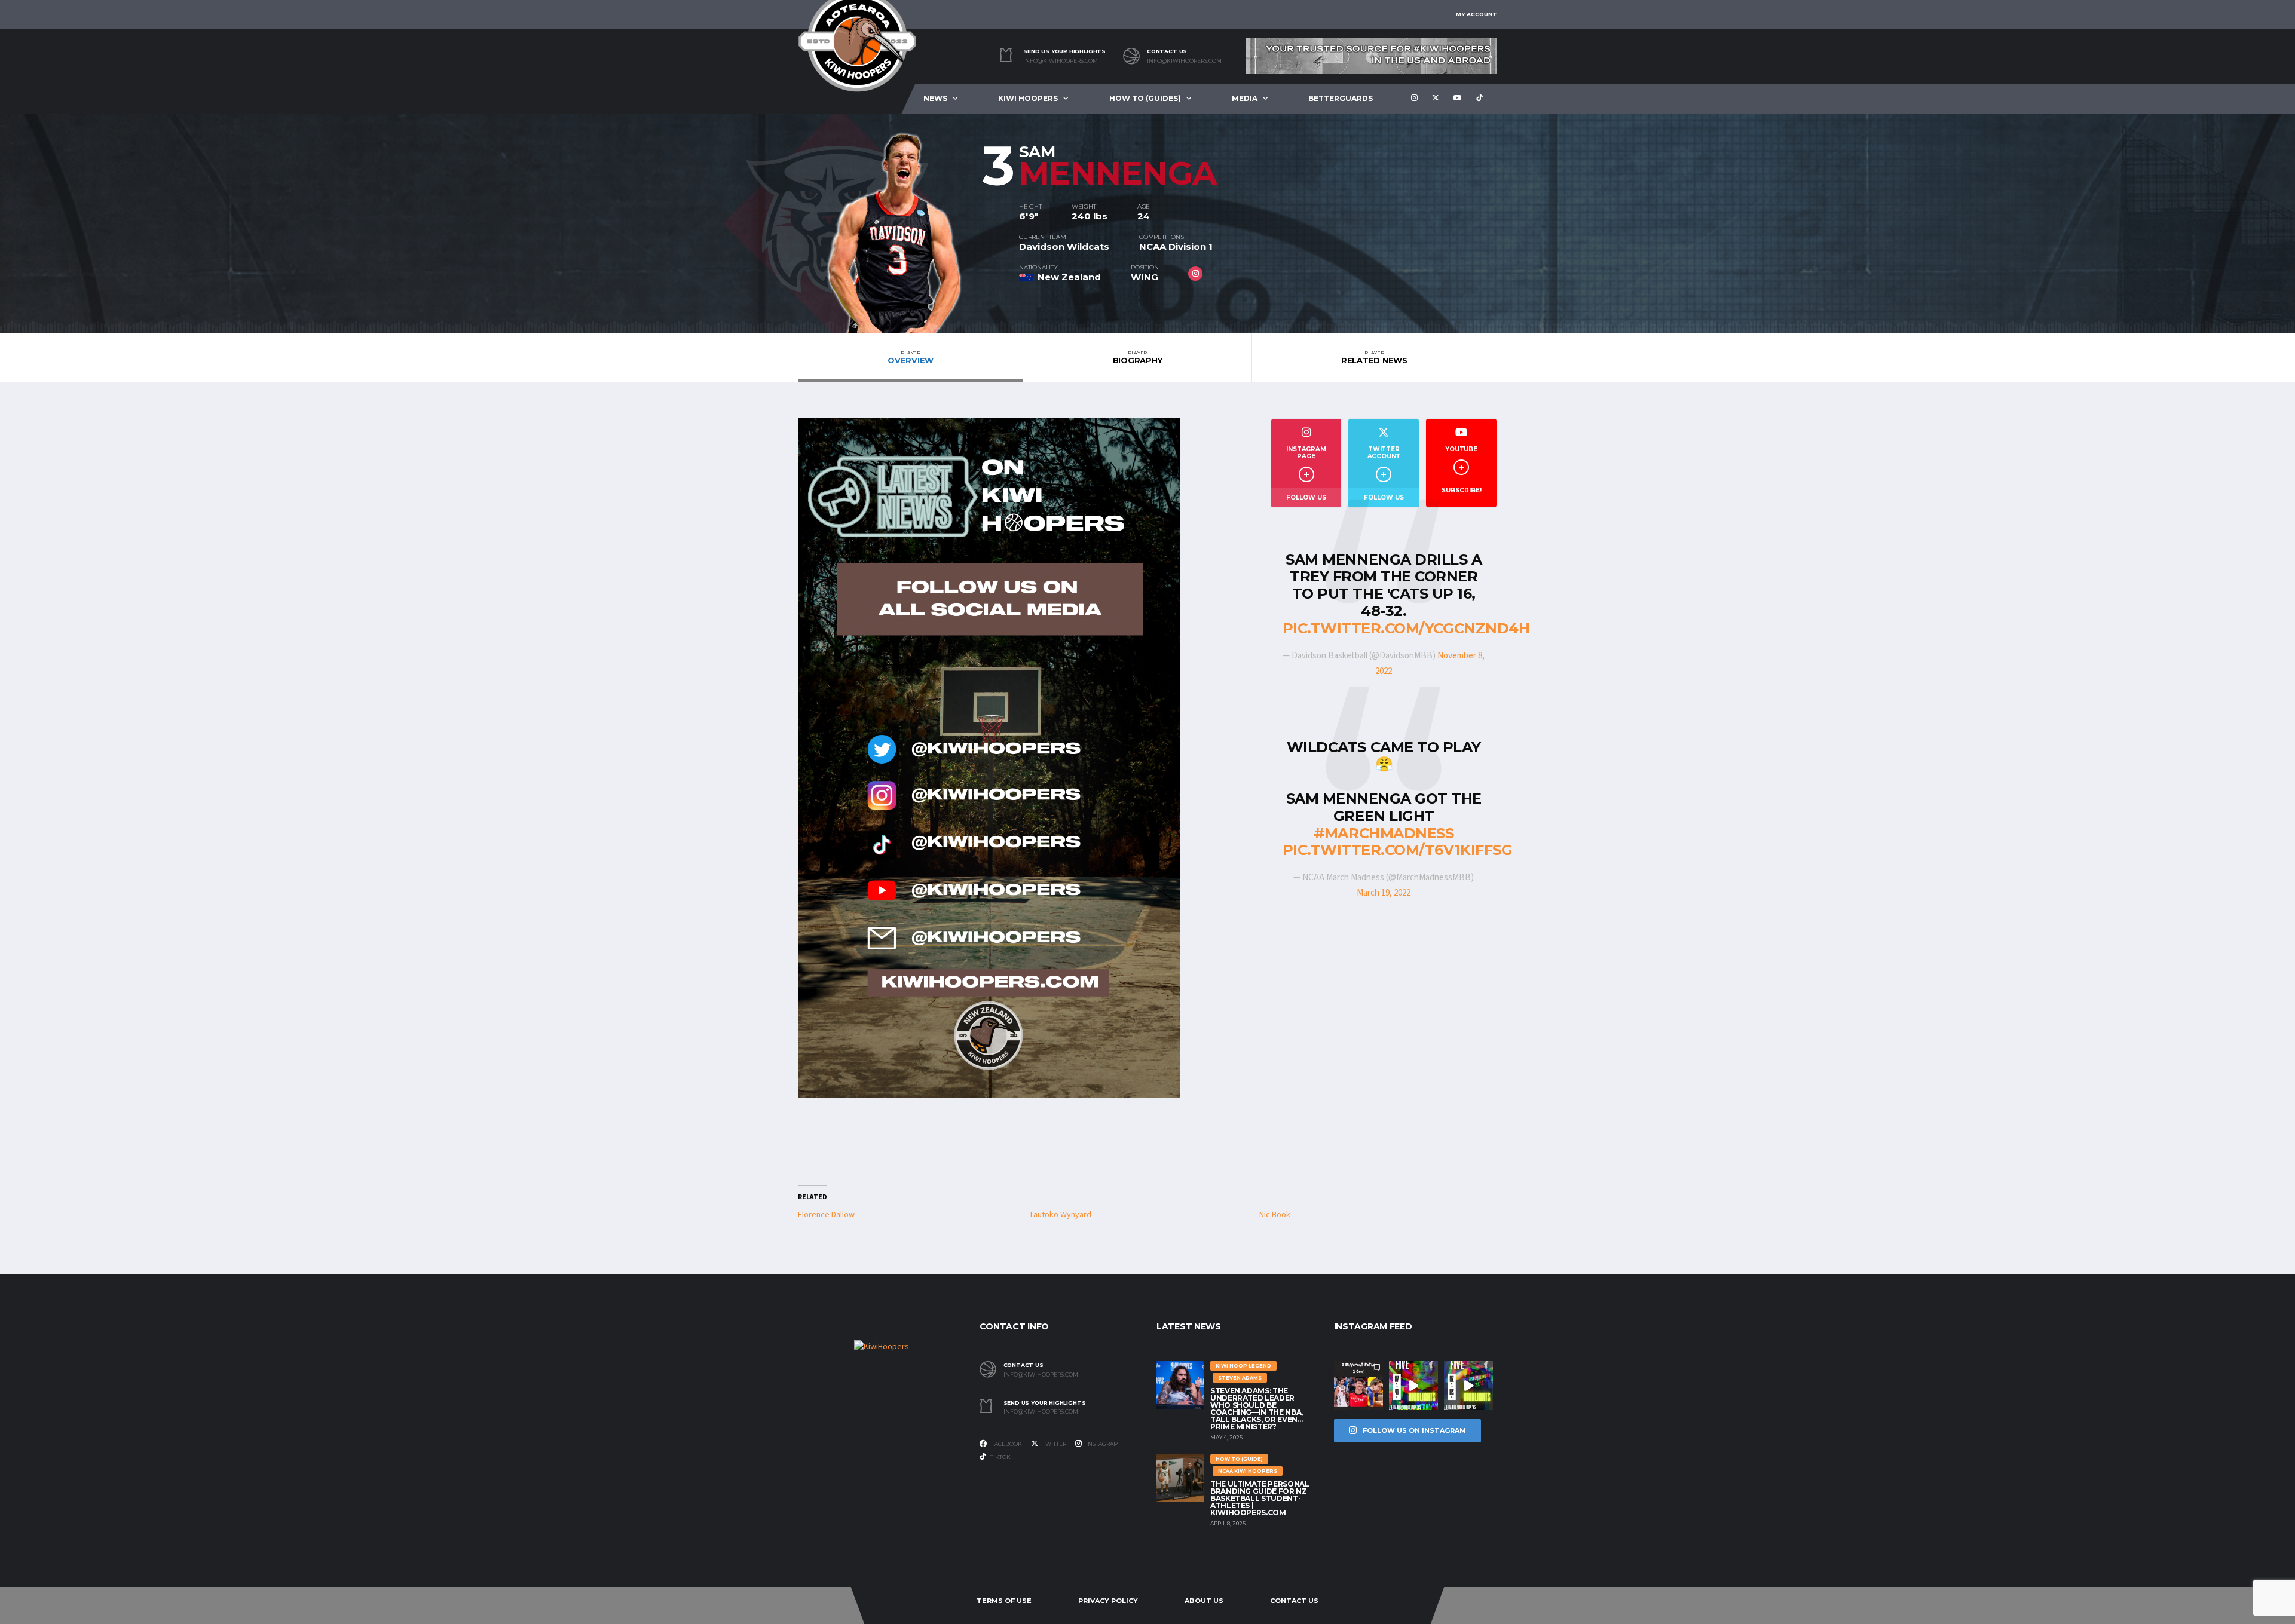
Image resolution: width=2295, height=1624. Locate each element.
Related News (1374, 357)
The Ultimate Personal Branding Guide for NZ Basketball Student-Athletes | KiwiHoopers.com (1260, 1498)
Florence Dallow (826, 1215)
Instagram (1102, 1444)
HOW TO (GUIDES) (1145, 98)
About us (1204, 1601)
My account (1477, 14)
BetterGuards (1341, 98)
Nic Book (1275, 1215)
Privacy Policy (1108, 1601)
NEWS (935, 98)
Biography (1138, 357)
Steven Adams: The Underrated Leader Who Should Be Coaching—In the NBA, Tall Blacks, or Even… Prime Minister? (1257, 1409)
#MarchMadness (1384, 833)
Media (1245, 98)
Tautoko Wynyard (1060, 1215)
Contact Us (1294, 1601)
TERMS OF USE (1004, 1601)
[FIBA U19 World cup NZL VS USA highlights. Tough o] (1468, 1386)
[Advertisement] (1384, 1046)
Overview (911, 357)
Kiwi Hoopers (1028, 98)
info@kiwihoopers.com (1061, 61)
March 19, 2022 (1384, 893)
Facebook (1006, 1444)
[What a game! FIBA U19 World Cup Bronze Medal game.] (1413, 1386)
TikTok (1000, 1457)
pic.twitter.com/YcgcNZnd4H (1406, 628)
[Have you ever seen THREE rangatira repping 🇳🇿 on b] (1358, 1386)
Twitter (1054, 1444)
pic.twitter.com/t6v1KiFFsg (1398, 850)
